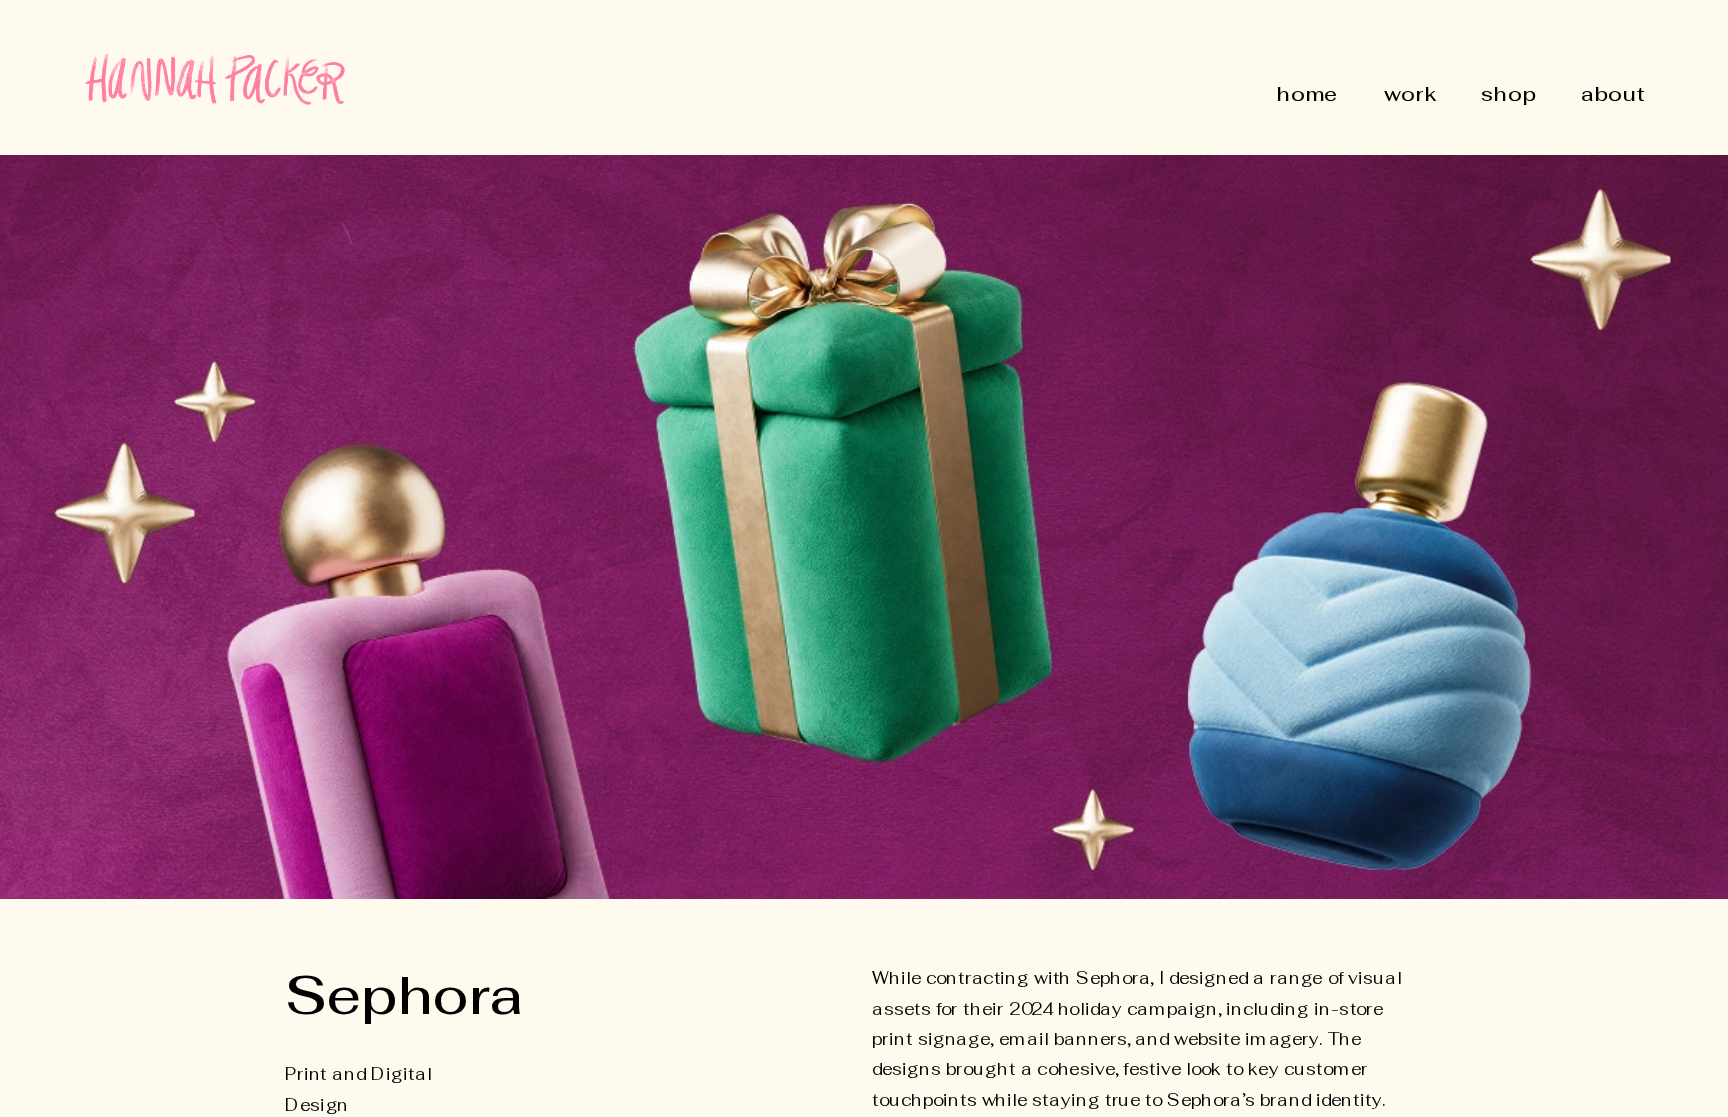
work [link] (1410, 94)
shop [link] (1509, 94)
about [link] (1612, 94)
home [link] (1307, 94)
